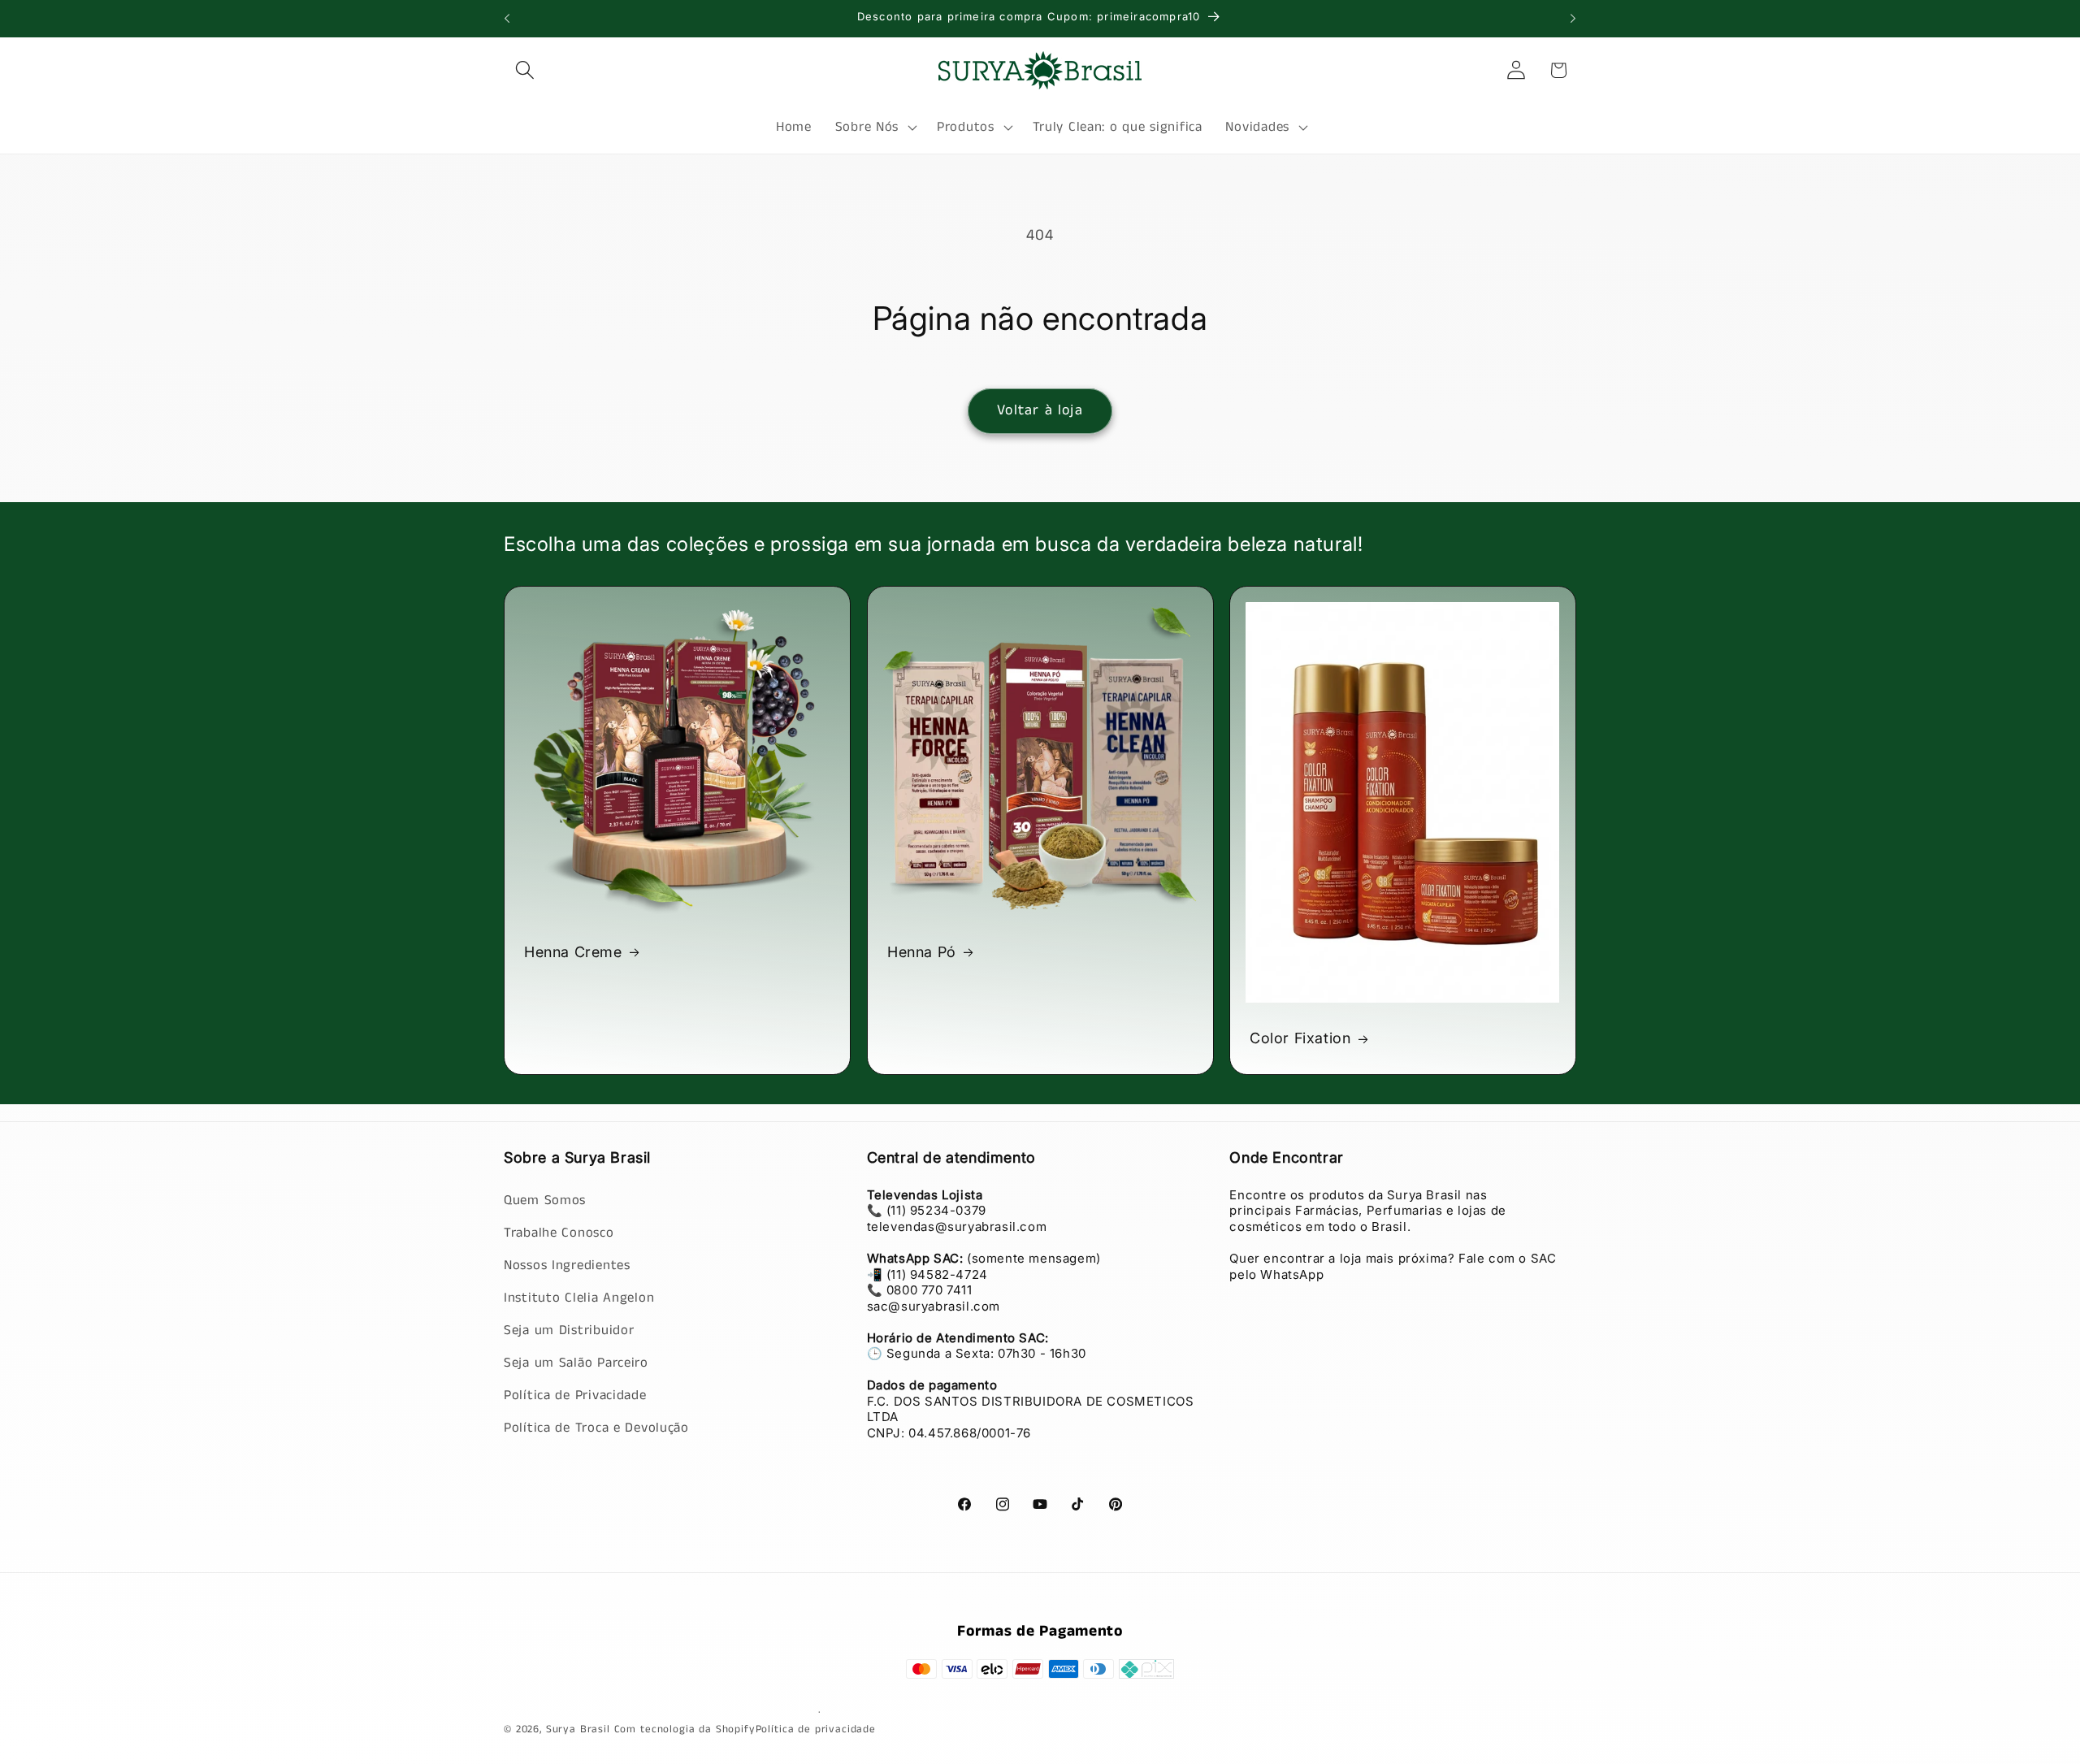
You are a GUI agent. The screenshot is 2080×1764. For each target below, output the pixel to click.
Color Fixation (1300, 1038)
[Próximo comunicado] (1573, 19)
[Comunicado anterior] (507, 19)
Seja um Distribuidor (569, 1330)
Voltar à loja (1040, 410)
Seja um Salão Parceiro (576, 1362)
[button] (525, 70)
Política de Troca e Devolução (596, 1427)
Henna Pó (922, 952)
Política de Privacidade (575, 1395)
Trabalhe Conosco (559, 1232)
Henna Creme (573, 952)
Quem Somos (545, 1200)
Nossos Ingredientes (567, 1265)
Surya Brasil (580, 1729)
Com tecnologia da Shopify (685, 1729)
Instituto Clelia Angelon (579, 1297)
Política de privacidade (816, 1729)
